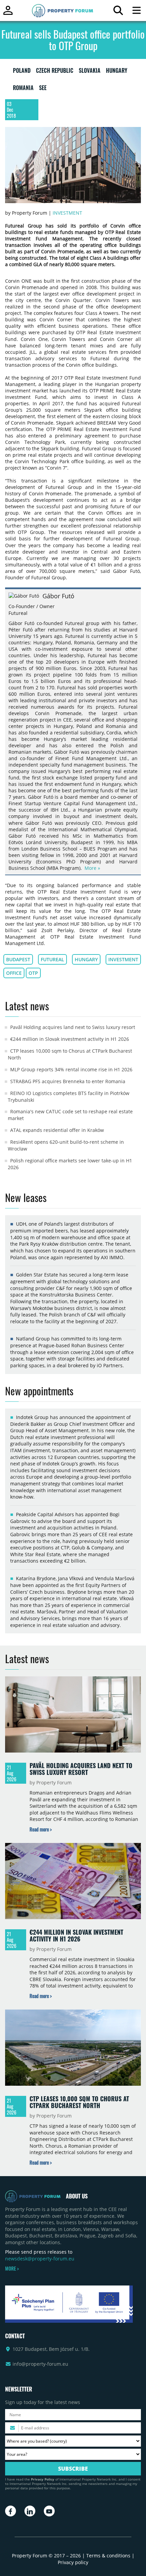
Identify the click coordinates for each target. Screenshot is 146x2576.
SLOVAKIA (90, 72)
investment (123, 959)
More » (92, 868)
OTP (33, 973)
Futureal (52, 959)
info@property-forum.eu (40, 2364)
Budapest (18, 959)
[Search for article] (118, 12)
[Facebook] (11, 2511)
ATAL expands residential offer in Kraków (57, 1130)
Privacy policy (73, 2562)
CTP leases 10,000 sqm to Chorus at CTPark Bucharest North (79, 2102)
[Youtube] (49, 2511)
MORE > (12, 2269)
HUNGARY (117, 72)
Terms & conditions (108, 2556)
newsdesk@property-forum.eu (40, 2259)
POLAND (22, 72)
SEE (43, 89)
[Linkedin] (30, 2511)
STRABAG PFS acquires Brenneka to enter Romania (68, 1081)
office (14, 973)
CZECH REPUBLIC (55, 72)
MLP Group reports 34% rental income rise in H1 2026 (71, 1069)
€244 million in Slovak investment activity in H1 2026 (70, 1039)
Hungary (86, 959)
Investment (67, 213)
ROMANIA (23, 89)
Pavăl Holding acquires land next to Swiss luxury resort (73, 1027)
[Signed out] (8, 13)
